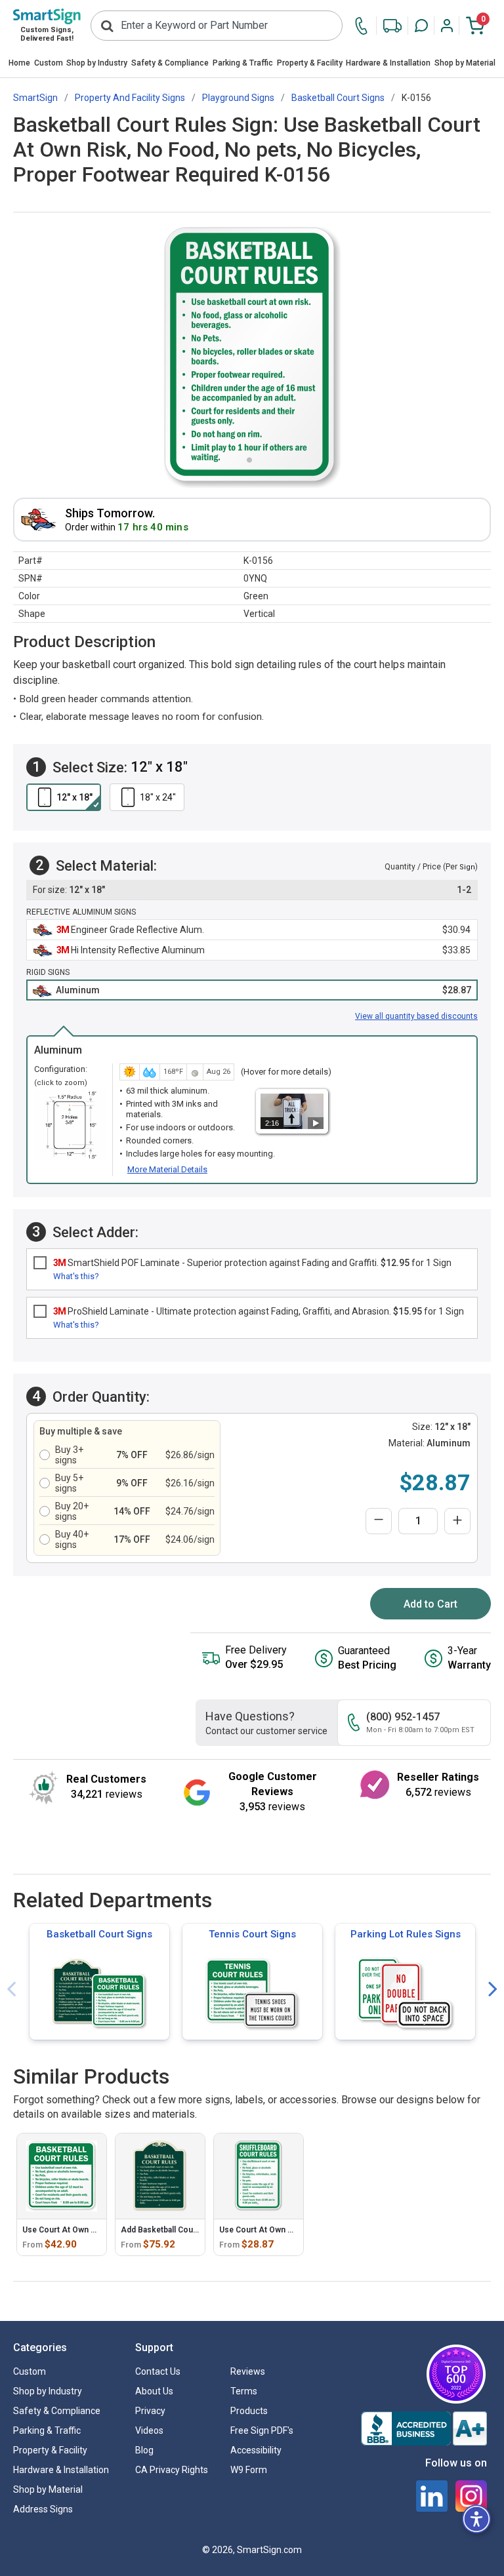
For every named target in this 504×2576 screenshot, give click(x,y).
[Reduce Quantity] (379, 1521)
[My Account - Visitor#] (447, 26)
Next (493, 1990)
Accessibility (256, 2450)
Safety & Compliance (170, 63)
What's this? (76, 1276)
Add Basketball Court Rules (171, 2230)
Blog (144, 2450)
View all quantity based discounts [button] (416, 1016)
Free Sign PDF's (262, 2430)
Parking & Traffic (243, 63)
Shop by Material (465, 63)
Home (19, 63)
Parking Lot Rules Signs (406, 1934)
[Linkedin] (432, 2496)
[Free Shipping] (392, 26)
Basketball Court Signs (99, 1934)
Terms (244, 2391)
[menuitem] (19, 64)
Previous (11, 1990)
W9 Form (249, 2470)
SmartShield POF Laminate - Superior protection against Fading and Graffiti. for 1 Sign (252, 1263)
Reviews (248, 2371)
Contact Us (158, 2371)
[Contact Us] (365, 26)
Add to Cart (430, 1604)
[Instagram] (471, 2496)
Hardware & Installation (388, 63)
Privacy (150, 2411)
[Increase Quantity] (457, 1521)
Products (249, 2411)
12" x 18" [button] (74, 797)
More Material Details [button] (167, 1169)
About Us (154, 2391)
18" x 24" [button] (158, 797)
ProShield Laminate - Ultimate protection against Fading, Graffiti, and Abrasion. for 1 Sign (259, 1311)
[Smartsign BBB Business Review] (424, 2428)
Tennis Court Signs (252, 1934)
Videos (149, 2430)
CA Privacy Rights (172, 2470)
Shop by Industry (97, 63)
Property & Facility (310, 63)
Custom (49, 63)
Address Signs (43, 2509)
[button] (421, 26)
